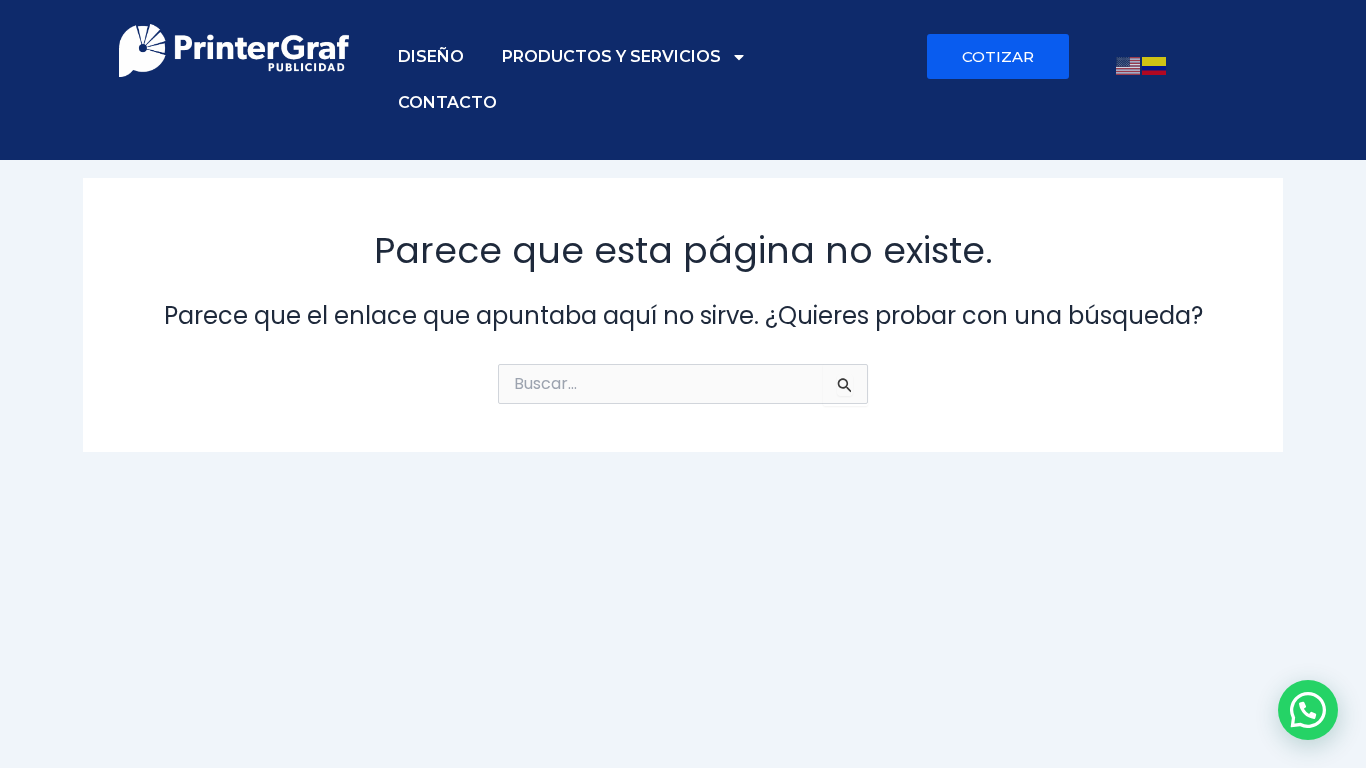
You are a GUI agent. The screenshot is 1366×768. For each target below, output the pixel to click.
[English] (1129, 64)
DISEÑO (431, 56)
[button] (1308, 710)
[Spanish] (1155, 64)
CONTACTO (447, 102)
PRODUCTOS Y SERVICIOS (611, 56)
